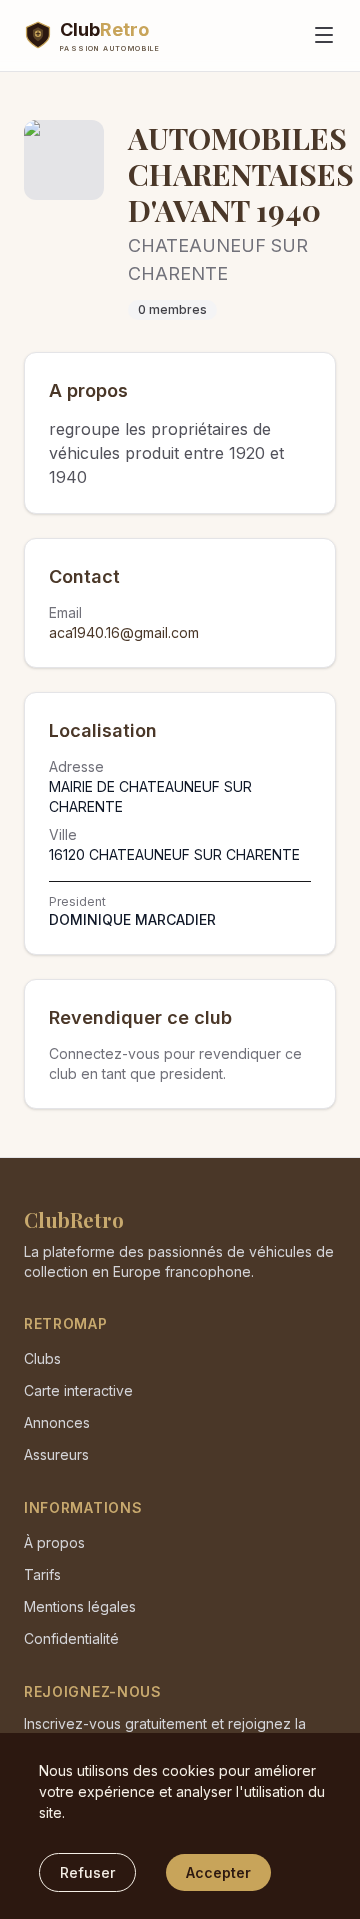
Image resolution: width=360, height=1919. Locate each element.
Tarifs (42, 1574)
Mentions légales (80, 1606)
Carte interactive (78, 1390)
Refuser (87, 1872)
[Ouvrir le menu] (324, 35)
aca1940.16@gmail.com (124, 632)
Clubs (42, 1358)
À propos (54, 1542)
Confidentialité (71, 1638)
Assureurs (56, 1454)
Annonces (57, 1422)
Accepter (218, 1872)
